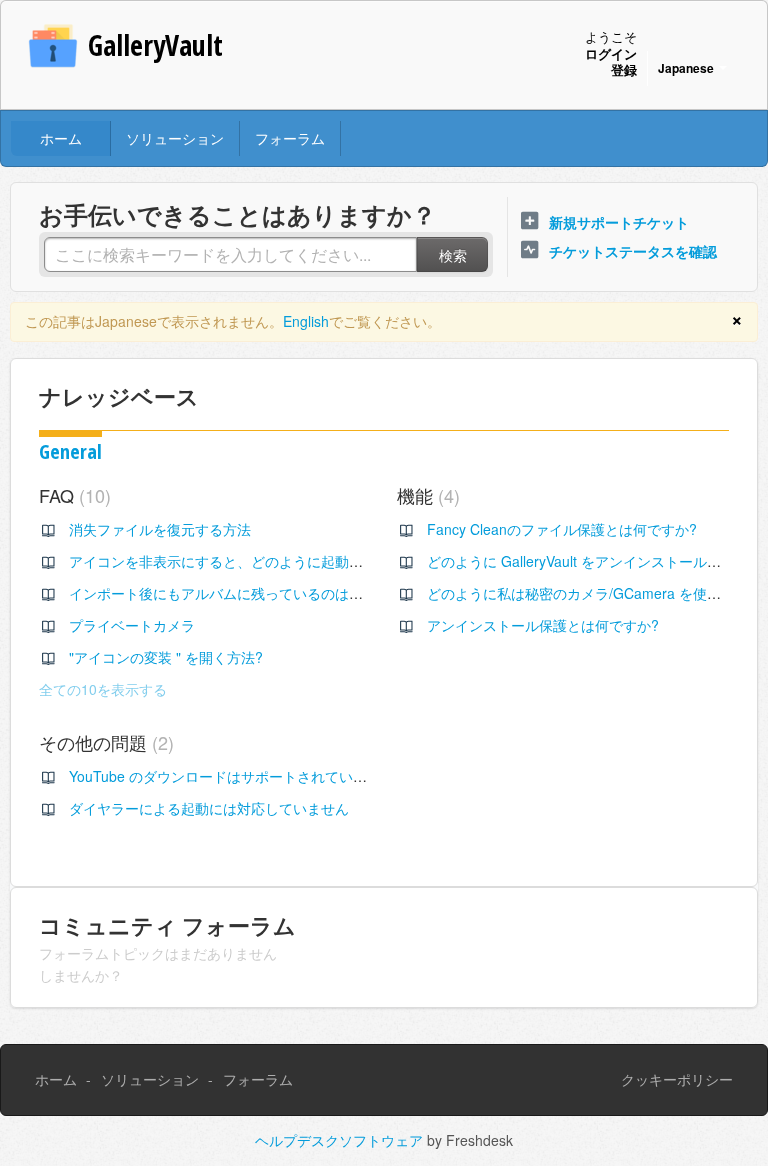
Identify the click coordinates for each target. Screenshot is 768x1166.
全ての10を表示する (103, 689)
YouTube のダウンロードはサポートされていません (232, 776)
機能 (425, 495)
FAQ (72, 495)
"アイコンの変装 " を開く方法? (166, 657)
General (70, 451)
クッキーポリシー (677, 1079)
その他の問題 (103, 742)
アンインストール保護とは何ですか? (543, 625)
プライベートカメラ (132, 625)
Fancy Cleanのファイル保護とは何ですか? (562, 529)
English (306, 321)
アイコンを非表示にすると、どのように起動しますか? (241, 561)
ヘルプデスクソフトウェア (341, 1140)
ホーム (61, 138)
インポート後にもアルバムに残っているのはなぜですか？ (251, 593)
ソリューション (175, 138)
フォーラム (290, 138)
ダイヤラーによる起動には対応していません (209, 808)
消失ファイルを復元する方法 (160, 529)
